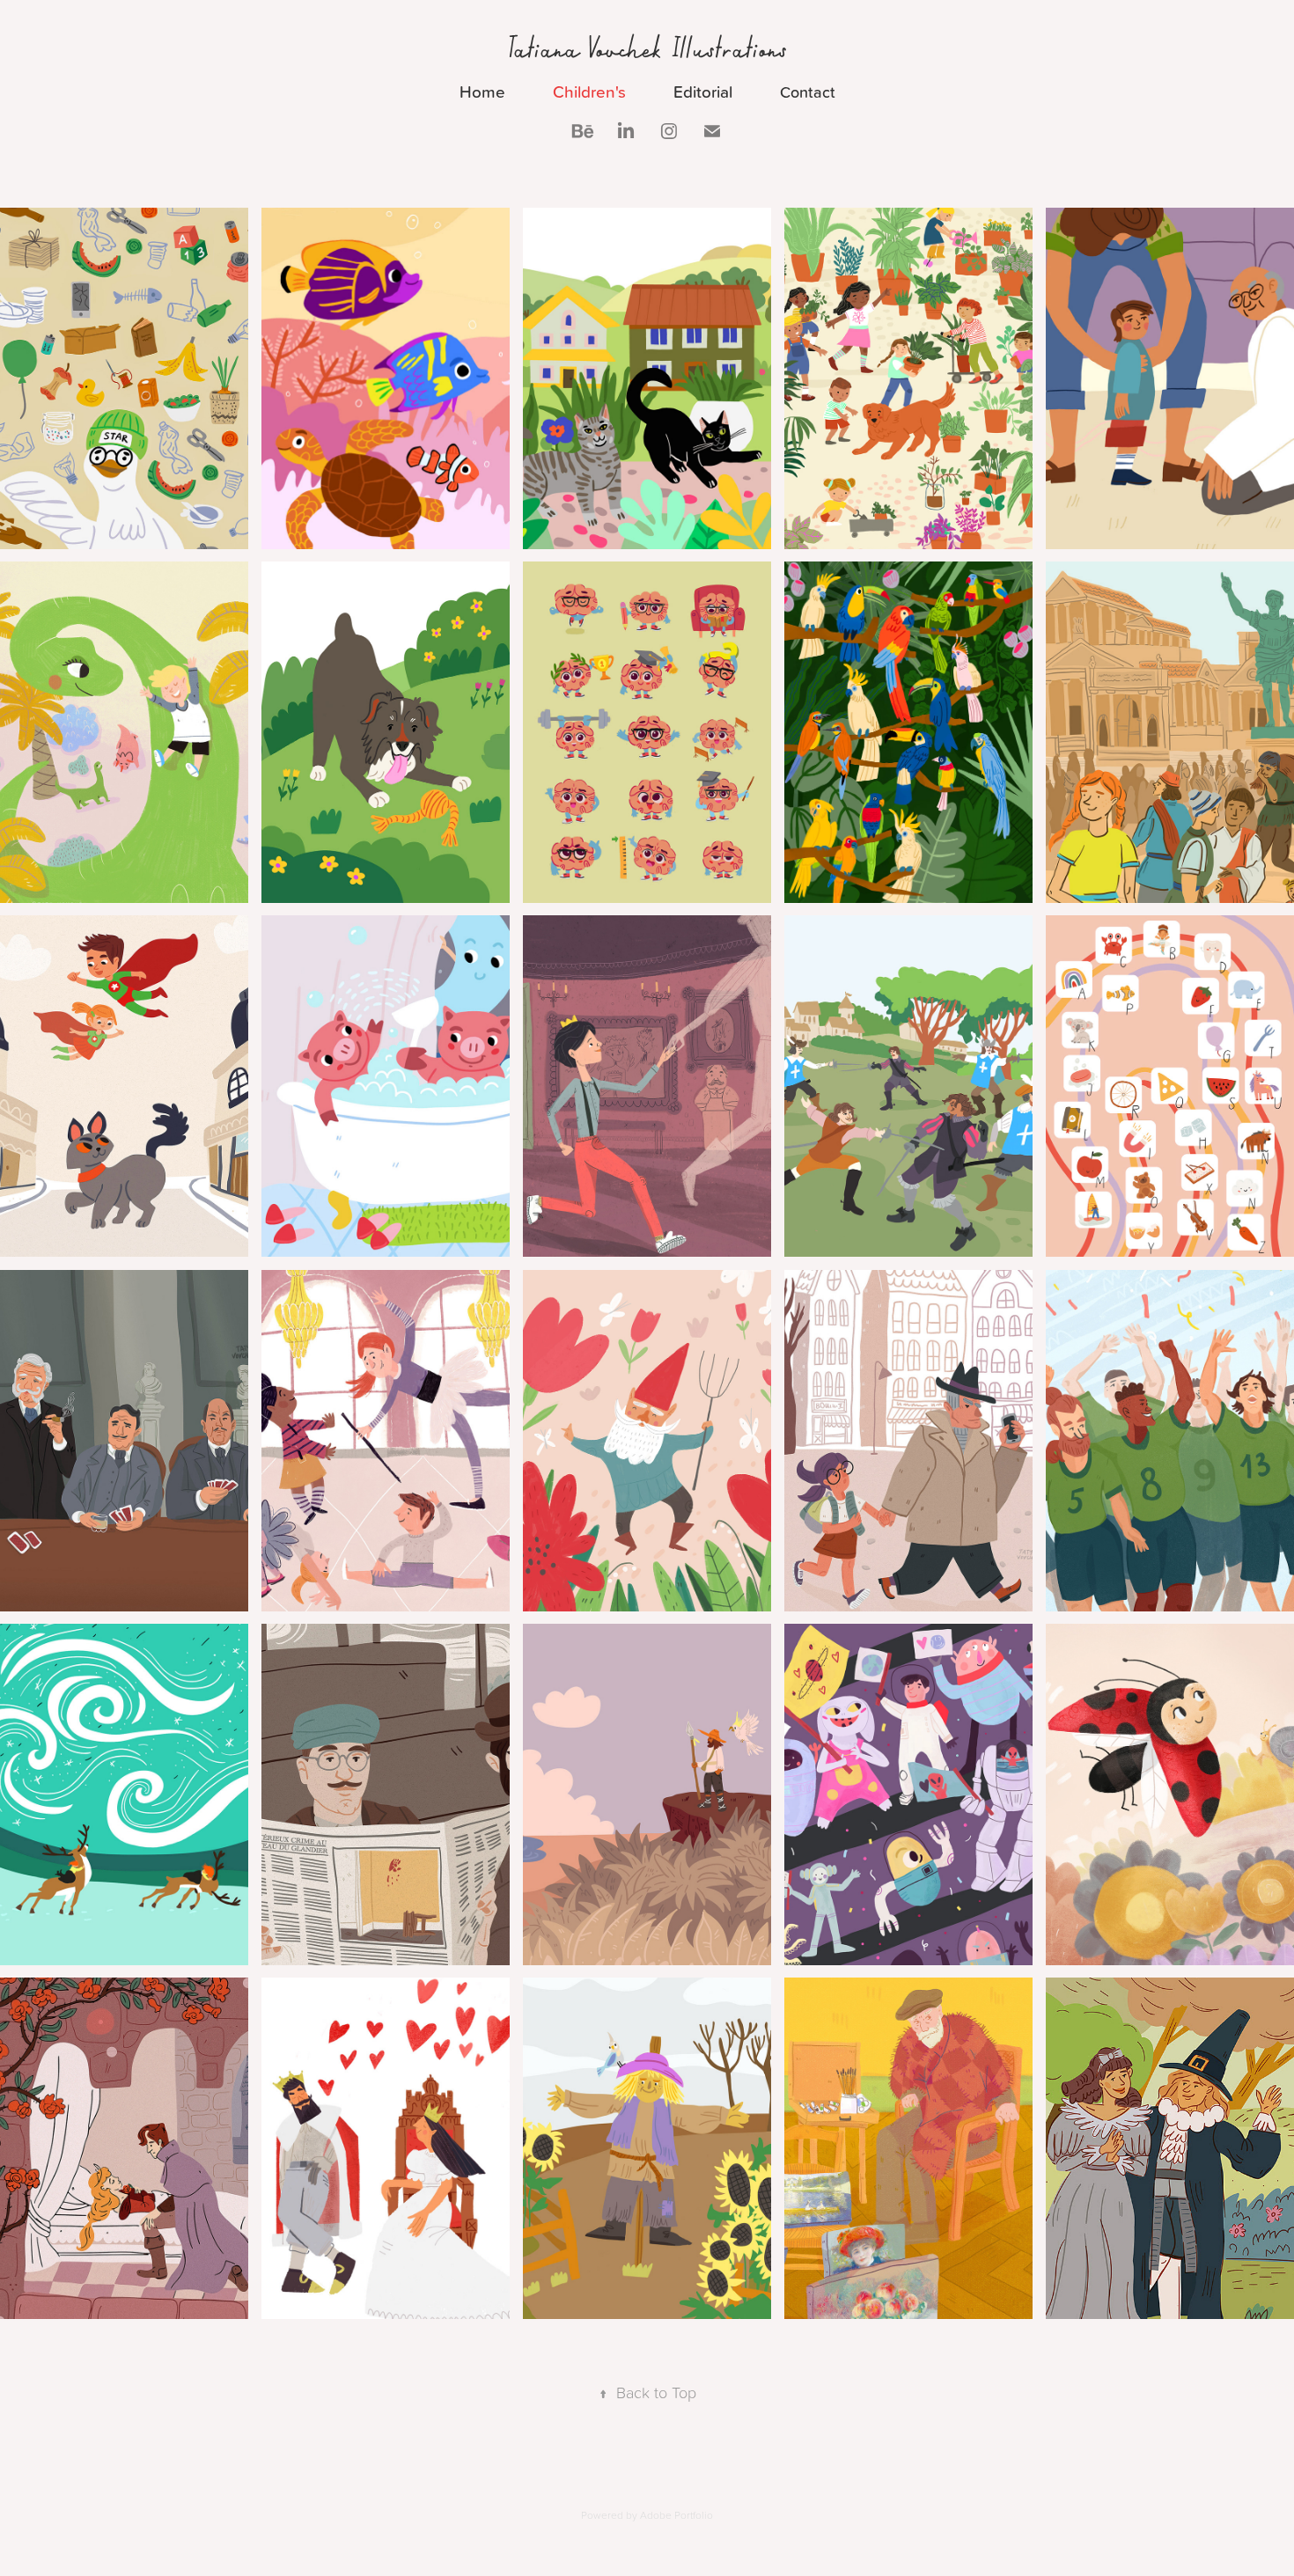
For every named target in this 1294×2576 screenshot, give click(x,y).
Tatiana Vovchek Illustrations (647, 48)
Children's (589, 91)
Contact (808, 92)
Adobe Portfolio (676, 2515)
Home (482, 91)
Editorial (703, 91)
